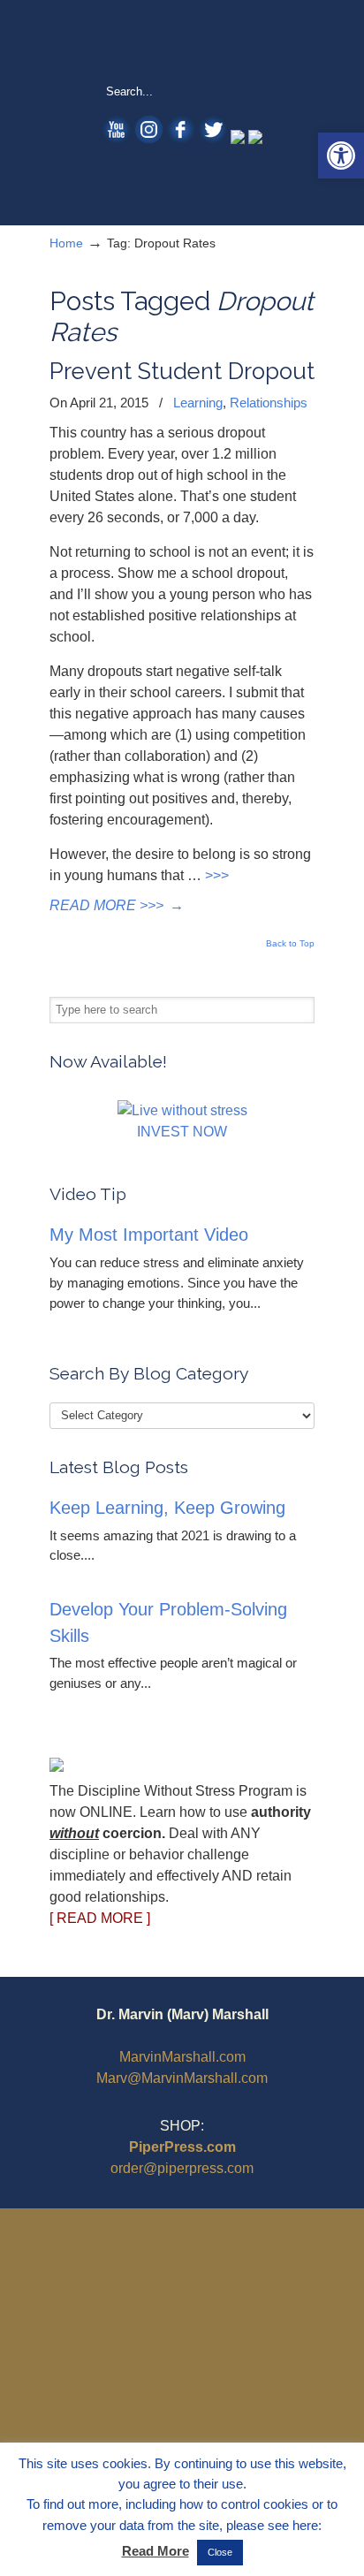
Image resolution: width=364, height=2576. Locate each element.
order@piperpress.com (182, 2168)
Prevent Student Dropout (182, 371)
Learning (198, 403)
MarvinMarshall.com (182, 2057)
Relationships (269, 403)
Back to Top (290, 944)
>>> (217, 875)
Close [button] (220, 2552)
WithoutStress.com (182, 41)
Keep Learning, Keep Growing (167, 1508)
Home (66, 243)
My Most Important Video (149, 1235)
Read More (155, 2551)
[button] (341, 156)
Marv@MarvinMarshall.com (182, 2078)
